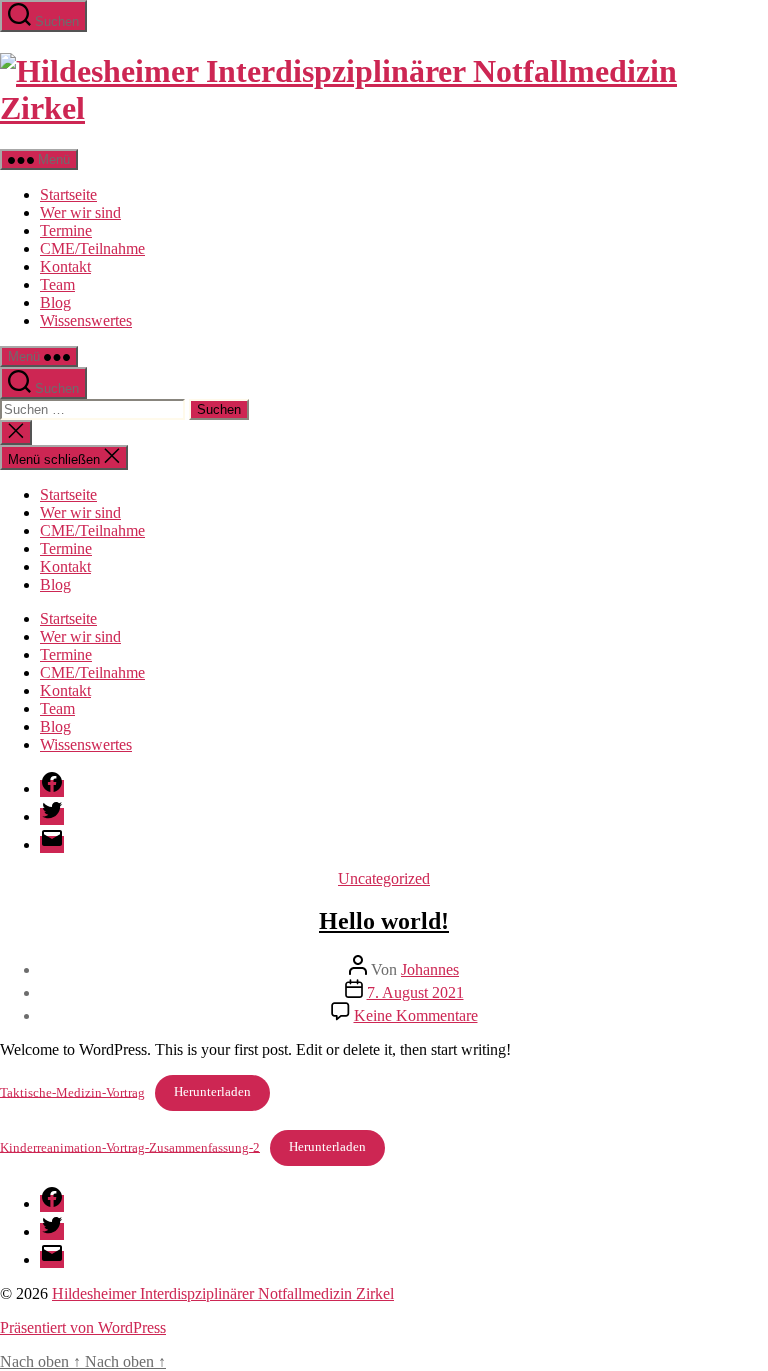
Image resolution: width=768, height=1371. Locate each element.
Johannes (430, 969)
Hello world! (384, 921)
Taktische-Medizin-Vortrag (72, 1092)
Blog (55, 302)
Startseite (68, 194)
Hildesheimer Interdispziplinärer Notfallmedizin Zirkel (223, 1293)
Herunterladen (212, 1092)
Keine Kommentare (416, 1015)
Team (57, 284)
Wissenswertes (86, 320)
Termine (66, 230)
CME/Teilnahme (92, 248)
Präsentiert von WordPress (83, 1327)
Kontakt (65, 266)
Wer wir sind (80, 212)
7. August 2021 (415, 992)
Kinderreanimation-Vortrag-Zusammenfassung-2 (130, 1147)
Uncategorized (384, 878)
